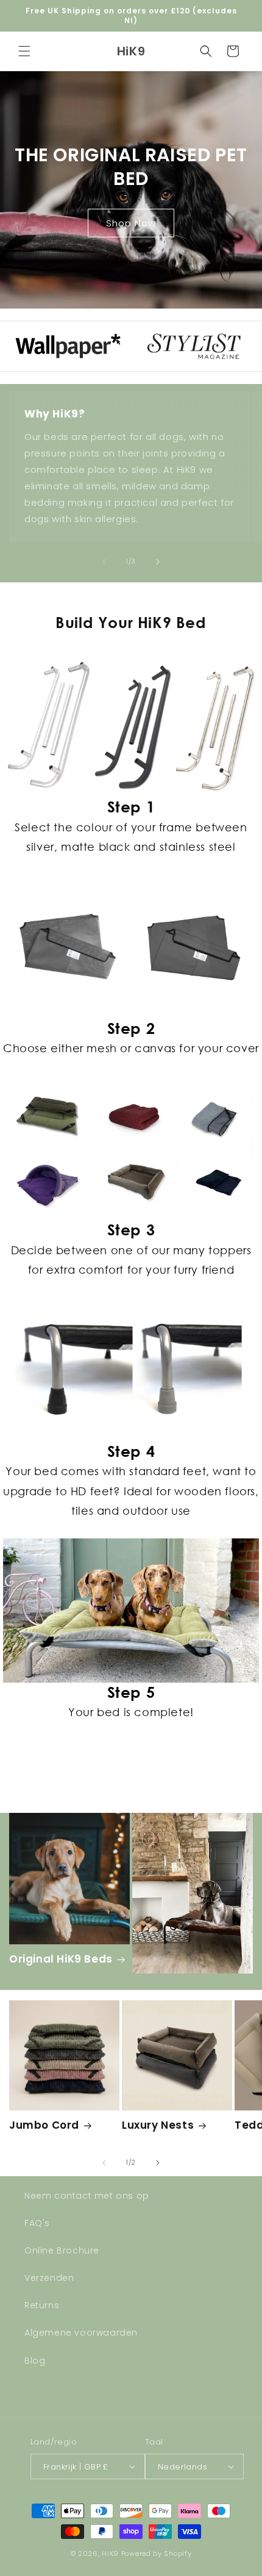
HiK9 (110, 2553)
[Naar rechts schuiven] (158, 562)
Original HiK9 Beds (61, 1959)
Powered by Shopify (157, 2553)
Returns (42, 2305)
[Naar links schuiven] (104, 562)
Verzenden (49, 2278)
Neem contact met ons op (87, 2196)
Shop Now (131, 222)
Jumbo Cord (44, 2125)
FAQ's (37, 2223)
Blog (35, 2361)
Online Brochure (62, 2250)
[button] (24, 51)
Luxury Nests (158, 2125)
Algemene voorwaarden (81, 2333)
